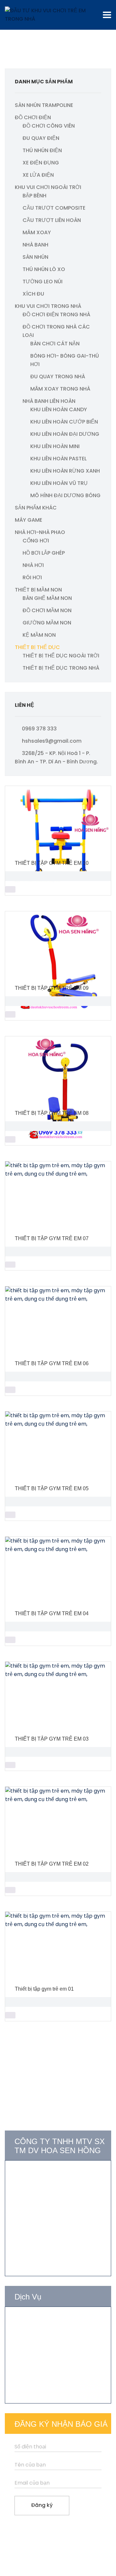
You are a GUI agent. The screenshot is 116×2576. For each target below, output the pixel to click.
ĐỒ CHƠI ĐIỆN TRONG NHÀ (56, 314)
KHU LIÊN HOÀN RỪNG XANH (65, 471)
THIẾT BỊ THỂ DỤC (37, 647)
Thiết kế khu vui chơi (40, 2332)
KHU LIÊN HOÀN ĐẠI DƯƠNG (65, 434)
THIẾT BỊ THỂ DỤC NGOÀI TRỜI (61, 656)
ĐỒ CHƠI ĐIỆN (33, 117)
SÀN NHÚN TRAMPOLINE (44, 105)
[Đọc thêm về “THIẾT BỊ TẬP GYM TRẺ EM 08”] (10, 1139)
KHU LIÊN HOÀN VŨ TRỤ (59, 483)
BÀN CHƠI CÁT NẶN (55, 344)
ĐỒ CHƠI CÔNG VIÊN (49, 126)
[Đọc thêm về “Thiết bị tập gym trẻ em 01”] (10, 2015)
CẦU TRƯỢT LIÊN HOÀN (52, 220)
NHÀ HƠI (33, 565)
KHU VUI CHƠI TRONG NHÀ (48, 306)
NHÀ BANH (35, 245)
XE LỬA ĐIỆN (38, 175)
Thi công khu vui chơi (41, 2344)
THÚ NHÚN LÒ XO (44, 269)
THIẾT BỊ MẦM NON (38, 590)
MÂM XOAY (37, 232)
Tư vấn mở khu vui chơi (44, 2320)
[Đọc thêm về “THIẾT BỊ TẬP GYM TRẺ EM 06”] (10, 1390)
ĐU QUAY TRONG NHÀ (58, 377)
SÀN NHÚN (35, 257)
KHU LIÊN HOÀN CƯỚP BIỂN (64, 422)
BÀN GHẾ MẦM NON (47, 598)
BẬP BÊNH (34, 196)
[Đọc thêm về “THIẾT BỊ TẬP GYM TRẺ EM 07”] (10, 1265)
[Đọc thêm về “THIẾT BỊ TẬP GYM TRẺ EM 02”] (10, 1890)
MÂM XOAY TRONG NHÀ (60, 389)
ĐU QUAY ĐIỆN (41, 138)
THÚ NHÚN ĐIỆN (42, 150)
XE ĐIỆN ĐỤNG (41, 163)
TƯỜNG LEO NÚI (43, 282)
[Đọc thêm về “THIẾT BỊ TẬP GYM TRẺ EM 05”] (10, 1515)
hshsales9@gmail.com (52, 741)
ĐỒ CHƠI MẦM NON (47, 610)
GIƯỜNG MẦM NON (47, 623)
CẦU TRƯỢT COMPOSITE (54, 208)
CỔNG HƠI (36, 541)
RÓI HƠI (32, 577)
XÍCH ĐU (33, 294)
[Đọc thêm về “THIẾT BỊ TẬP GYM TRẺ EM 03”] (10, 1765)
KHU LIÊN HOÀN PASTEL (58, 459)
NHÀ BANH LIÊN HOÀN (49, 401)
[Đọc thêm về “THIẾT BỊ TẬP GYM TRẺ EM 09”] (10, 1014)
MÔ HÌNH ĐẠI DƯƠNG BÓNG (65, 495)
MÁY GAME (29, 520)
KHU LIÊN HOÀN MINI (55, 446)
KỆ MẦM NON (39, 635)
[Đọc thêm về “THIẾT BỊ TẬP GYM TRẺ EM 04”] (10, 1640)
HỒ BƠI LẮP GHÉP (44, 553)
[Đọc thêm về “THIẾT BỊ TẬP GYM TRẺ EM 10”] (10, 889)
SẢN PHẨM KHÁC (36, 508)
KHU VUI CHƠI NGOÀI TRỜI (48, 187)
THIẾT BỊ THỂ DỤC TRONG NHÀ (61, 668)
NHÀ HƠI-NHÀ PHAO (40, 532)
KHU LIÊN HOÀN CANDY (59, 409)
